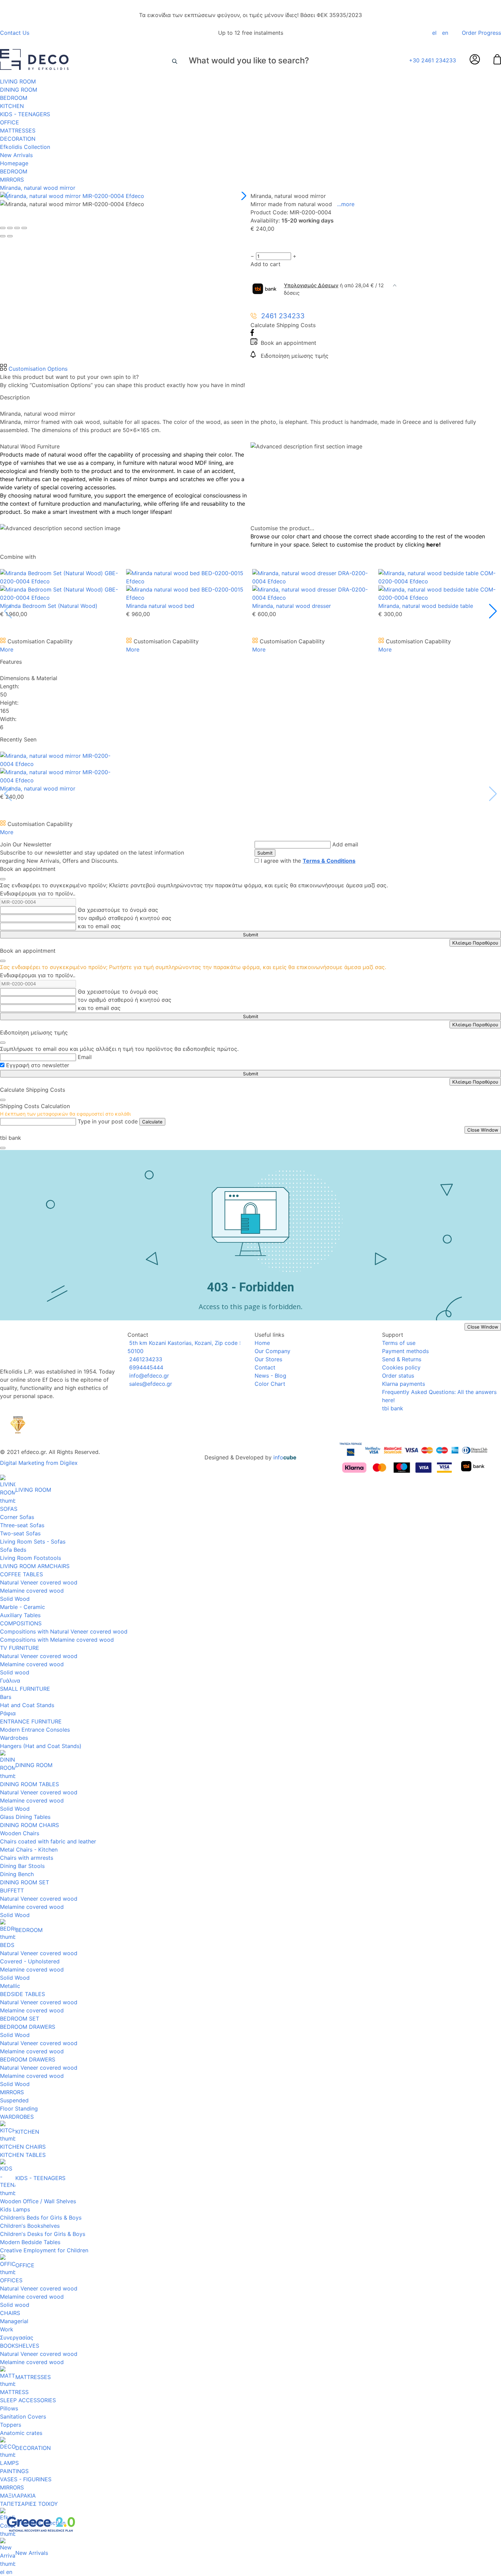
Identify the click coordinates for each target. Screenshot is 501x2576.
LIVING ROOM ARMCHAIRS (35, 1566)
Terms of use (399, 1343)
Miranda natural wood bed (160, 606)
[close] (3, 879)
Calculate (152, 1122)
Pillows (9, 2408)
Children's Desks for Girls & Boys (43, 2234)
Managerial (14, 2321)
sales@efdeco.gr (150, 1384)
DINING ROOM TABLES (29, 1784)
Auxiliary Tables (20, 1615)
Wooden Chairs (20, 1833)
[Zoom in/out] (24, 228)
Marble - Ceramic (22, 1607)
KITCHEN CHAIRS (23, 2147)
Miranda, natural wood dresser (292, 606)
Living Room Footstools (31, 1558)
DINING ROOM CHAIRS (29, 1825)
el (434, 33)
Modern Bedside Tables (30, 2242)
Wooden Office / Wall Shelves (38, 2201)
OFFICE (10, 122)
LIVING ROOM (18, 81)
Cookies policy (401, 1367)
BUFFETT (12, 1890)
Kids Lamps (15, 2209)
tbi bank (393, 1408)
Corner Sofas (17, 1517)
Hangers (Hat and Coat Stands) (41, 1746)
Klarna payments (404, 1384)
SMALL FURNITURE (25, 1689)
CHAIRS (10, 2313)
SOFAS (9, 1509)
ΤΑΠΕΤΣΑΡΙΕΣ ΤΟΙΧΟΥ (29, 2504)
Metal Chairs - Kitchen (29, 1850)
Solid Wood (15, 1599)
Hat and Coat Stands (27, 1705)
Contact (265, 1367)
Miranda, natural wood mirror (38, 188)
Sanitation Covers (23, 2417)
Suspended (14, 2100)
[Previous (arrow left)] (3, 236)
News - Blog (270, 1376)
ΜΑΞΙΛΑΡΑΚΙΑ (18, 2496)
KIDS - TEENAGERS (25, 114)
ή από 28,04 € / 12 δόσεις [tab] (334, 289)
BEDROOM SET (20, 2019)
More (7, 649)
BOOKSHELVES (20, 2346)
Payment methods (405, 1351)
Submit (265, 853)
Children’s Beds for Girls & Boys (41, 2218)
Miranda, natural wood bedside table (426, 606)
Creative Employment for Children (44, 2250)
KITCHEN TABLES (23, 2155)
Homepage (14, 163)
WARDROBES (17, 2117)
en (445, 33)
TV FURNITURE (20, 1648)
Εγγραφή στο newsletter (38, 1065)
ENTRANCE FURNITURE (31, 1721)
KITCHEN (12, 106)
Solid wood (15, 1672)
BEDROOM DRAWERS (28, 2027)
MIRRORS (12, 180)
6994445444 (145, 1367)
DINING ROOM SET (25, 1882)
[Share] (10, 228)
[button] (242, 196)
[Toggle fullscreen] (17, 228)
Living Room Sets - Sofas (33, 1542)
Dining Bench (17, 1874)
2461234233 (145, 1359)
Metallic (10, 1986)
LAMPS (9, 2463)
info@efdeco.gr (148, 1376)
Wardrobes (14, 1738)
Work (7, 2329)
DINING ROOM (19, 90)
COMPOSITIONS (21, 1623)
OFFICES (11, 2280)
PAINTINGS (14, 2471)
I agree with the (308, 861)
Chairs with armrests (27, 1858)
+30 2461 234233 (432, 60)
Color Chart (270, 1384)
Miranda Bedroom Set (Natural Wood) (49, 606)
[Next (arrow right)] (10, 236)
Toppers (11, 2425)
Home (262, 1343)
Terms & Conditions (329, 861)
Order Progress (481, 33)
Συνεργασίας (17, 2337)
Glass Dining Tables (25, 1817)
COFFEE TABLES (21, 1574)
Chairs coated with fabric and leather (48, 1841)
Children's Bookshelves (30, 2226)
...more (346, 204)
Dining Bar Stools (22, 1866)
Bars (6, 1697)
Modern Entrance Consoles (35, 1730)
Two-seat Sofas (20, 1533)
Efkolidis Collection (25, 147)
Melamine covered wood (32, 1591)
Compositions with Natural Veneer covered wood (64, 1631)
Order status (398, 1376)
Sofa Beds (13, 1550)
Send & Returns (402, 1359)
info (285, 1457)
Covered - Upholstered (30, 1961)
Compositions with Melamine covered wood (57, 1640)
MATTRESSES (18, 131)
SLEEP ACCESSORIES (28, 2400)
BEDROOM (14, 98)
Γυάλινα (10, 1681)
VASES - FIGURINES (26, 2479)
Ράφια (8, 1713)
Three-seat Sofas (22, 1525)
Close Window (483, 1130)
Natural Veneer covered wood (39, 1582)
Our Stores (268, 1359)
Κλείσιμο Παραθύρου (475, 943)
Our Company (272, 1351)
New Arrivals (16, 155)
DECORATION (18, 139)
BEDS (7, 1945)
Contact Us (15, 33)
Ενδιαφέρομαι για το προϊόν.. (38, 893)
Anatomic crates (21, 2433)
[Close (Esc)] (3, 228)
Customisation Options (37, 369)
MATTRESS (14, 2392)
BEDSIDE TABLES (22, 1994)
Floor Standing (19, 2109)
